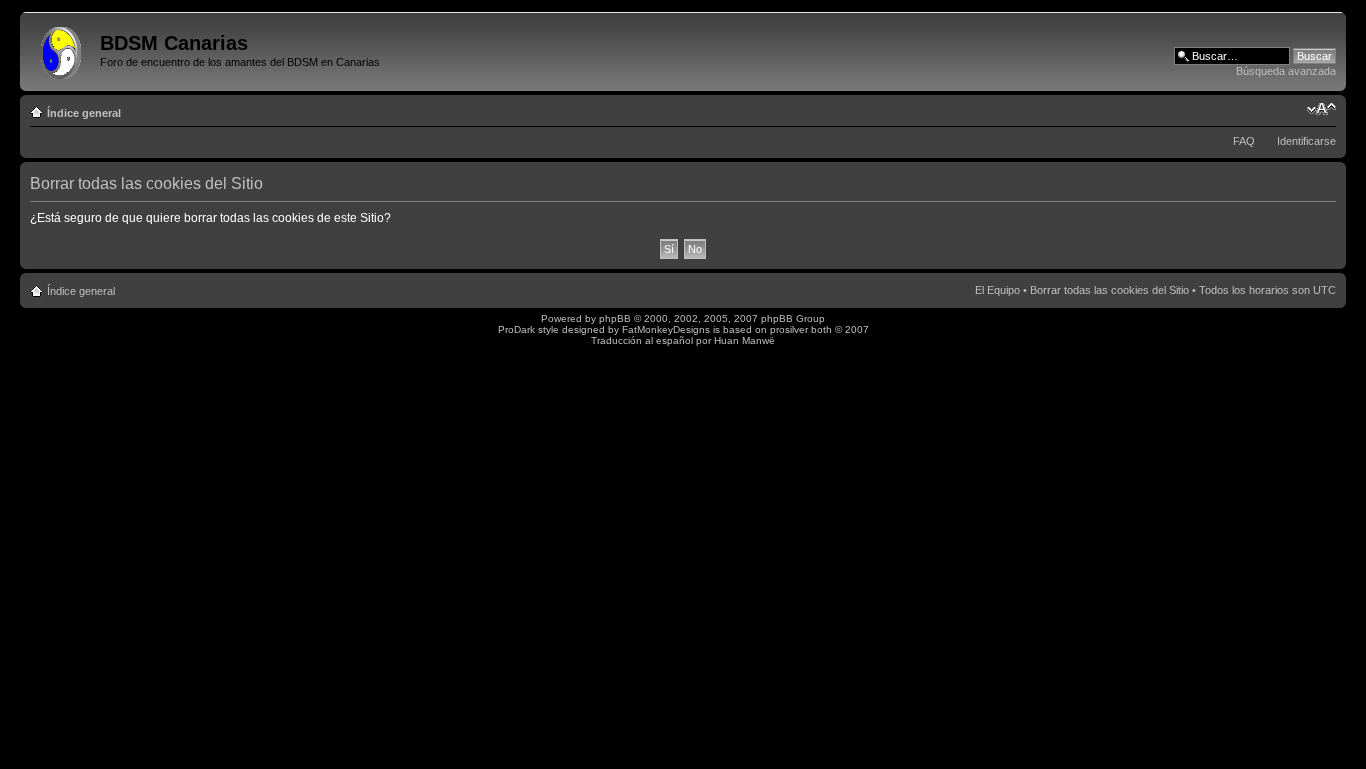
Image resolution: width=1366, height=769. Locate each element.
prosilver (789, 329)
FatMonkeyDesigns (666, 329)
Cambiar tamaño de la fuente (1321, 109)
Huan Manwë (744, 340)
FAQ (1244, 141)
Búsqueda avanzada (1286, 71)
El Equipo (997, 290)
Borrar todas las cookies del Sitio (1109, 290)
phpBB (615, 318)
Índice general (84, 113)
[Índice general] (62, 49)
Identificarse (1306, 141)
